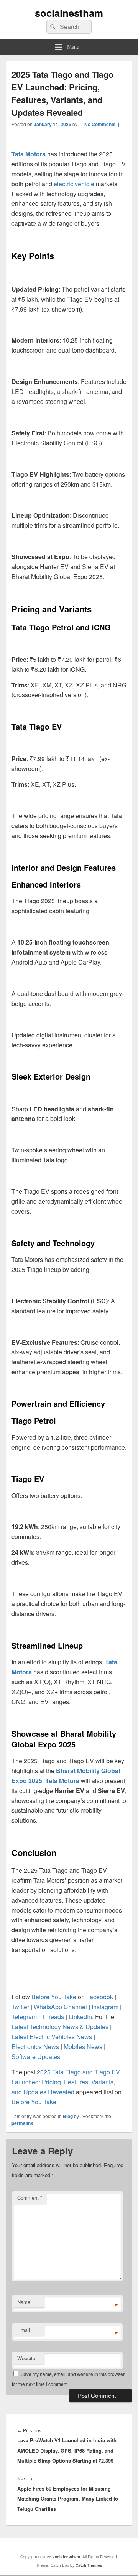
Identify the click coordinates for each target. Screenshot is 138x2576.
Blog (68, 2116)
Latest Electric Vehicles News (52, 2037)
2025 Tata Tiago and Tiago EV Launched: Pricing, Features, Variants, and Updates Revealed (66, 2082)
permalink (22, 2123)
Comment (30, 2198)
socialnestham (69, 13)
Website (26, 2358)
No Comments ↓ (102, 124)
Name (24, 2302)
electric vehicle (74, 184)
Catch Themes (89, 2565)
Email (24, 2330)
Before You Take (34, 2102)
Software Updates (36, 2057)
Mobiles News (83, 2047)
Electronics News (35, 2047)
